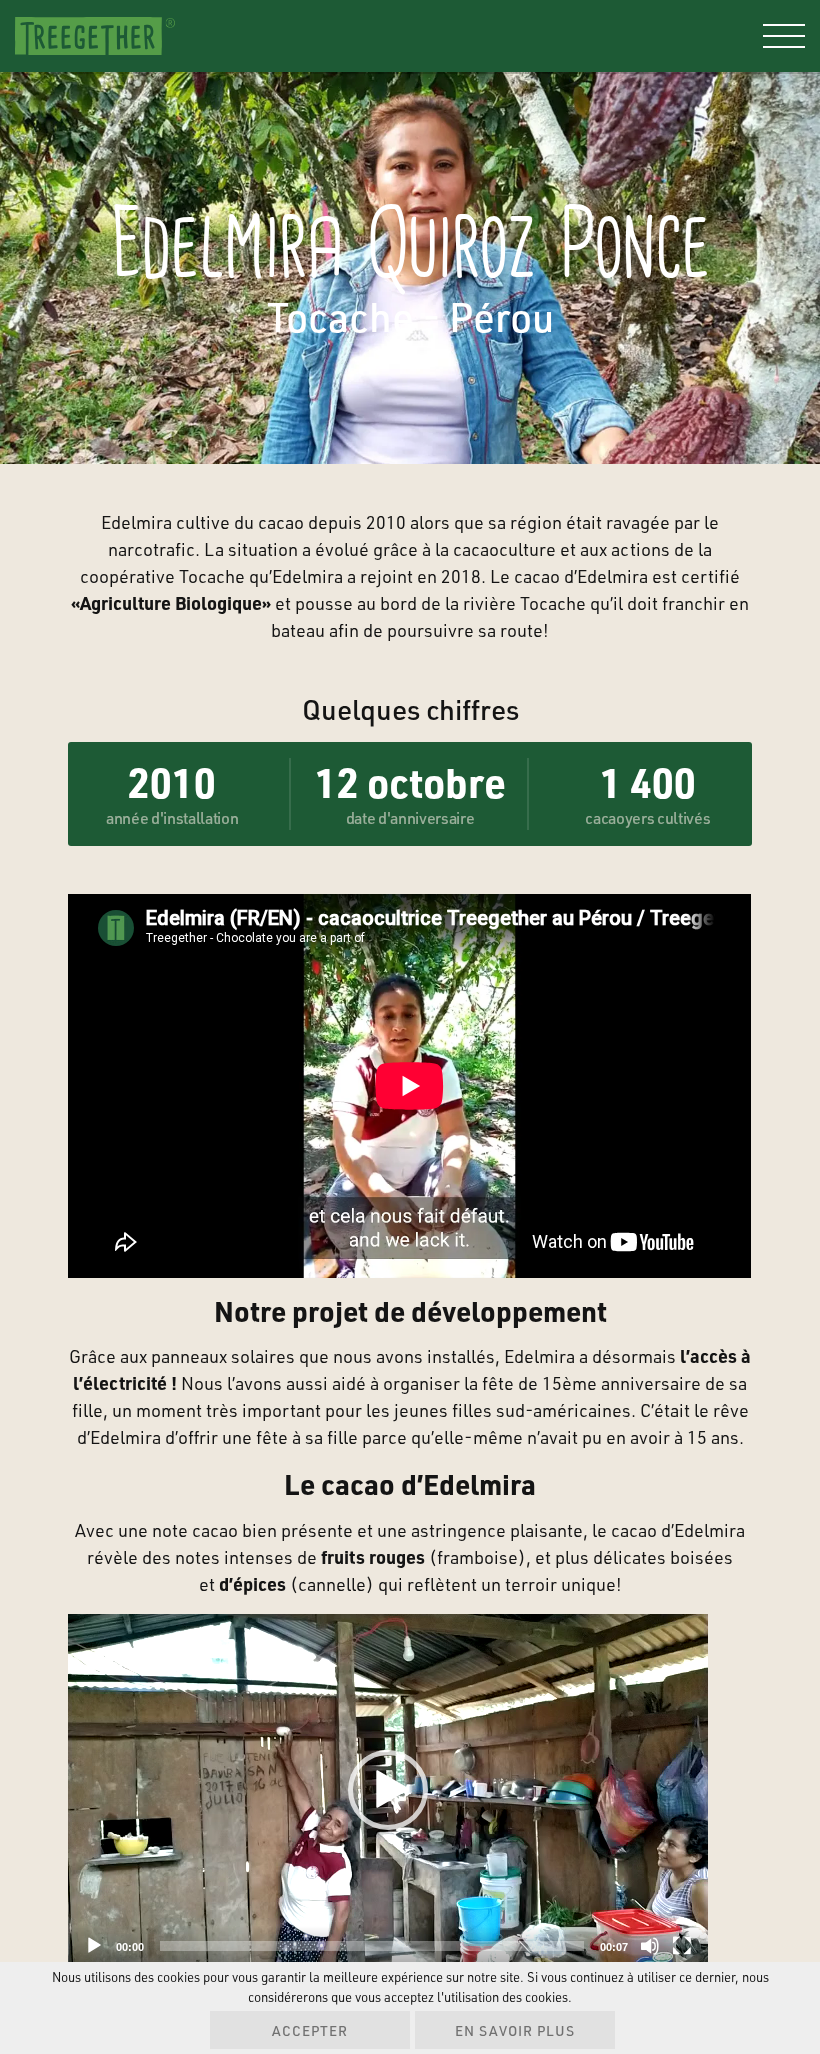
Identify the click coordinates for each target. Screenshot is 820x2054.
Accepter (310, 2030)
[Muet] (650, 1946)
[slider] (372, 1946)
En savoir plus (515, 2030)
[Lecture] (94, 1946)
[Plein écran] (682, 1946)
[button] (388, 1790)
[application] (388, 1790)
